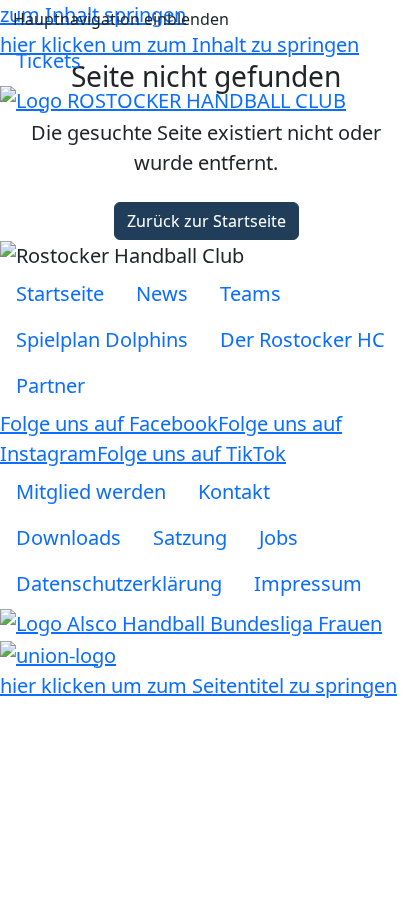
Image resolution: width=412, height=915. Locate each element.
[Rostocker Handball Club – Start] (173, 98)
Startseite (60, 293)
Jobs (278, 537)
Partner (50, 385)
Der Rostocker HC (302, 339)
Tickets (48, 60)
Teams (250, 293)
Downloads (68, 537)
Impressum (308, 583)
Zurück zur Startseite (206, 221)
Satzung (190, 537)
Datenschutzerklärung (119, 583)
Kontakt (234, 491)
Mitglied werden (91, 491)
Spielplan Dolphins (102, 339)
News (162, 293)
